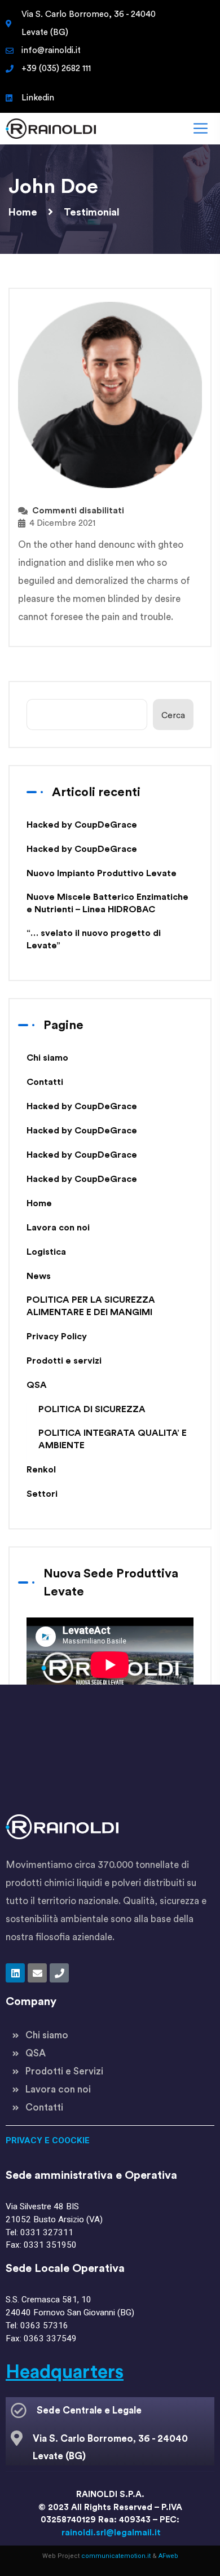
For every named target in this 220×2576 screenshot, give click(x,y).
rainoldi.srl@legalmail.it (111, 2533)
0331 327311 (47, 2232)
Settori (42, 1494)
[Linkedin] (15, 1973)
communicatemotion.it (116, 2556)
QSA (37, 1385)
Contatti (45, 1082)
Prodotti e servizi (64, 1361)
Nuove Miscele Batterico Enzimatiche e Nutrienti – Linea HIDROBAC (107, 903)
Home (39, 1203)
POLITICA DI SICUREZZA (92, 1409)
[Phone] (59, 1973)
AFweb (168, 2556)
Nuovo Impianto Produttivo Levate (102, 873)
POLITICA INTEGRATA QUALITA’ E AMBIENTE (113, 1439)
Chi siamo (47, 1058)
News (39, 1276)
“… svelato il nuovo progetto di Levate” (94, 939)
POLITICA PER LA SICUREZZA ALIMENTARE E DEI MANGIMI (91, 1306)
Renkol (41, 1470)
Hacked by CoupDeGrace (82, 825)
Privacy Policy (57, 1337)
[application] (110, 1665)
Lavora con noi (58, 1228)
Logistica (46, 1252)
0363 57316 (44, 2326)
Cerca (173, 716)
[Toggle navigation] (199, 128)
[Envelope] (37, 1973)
